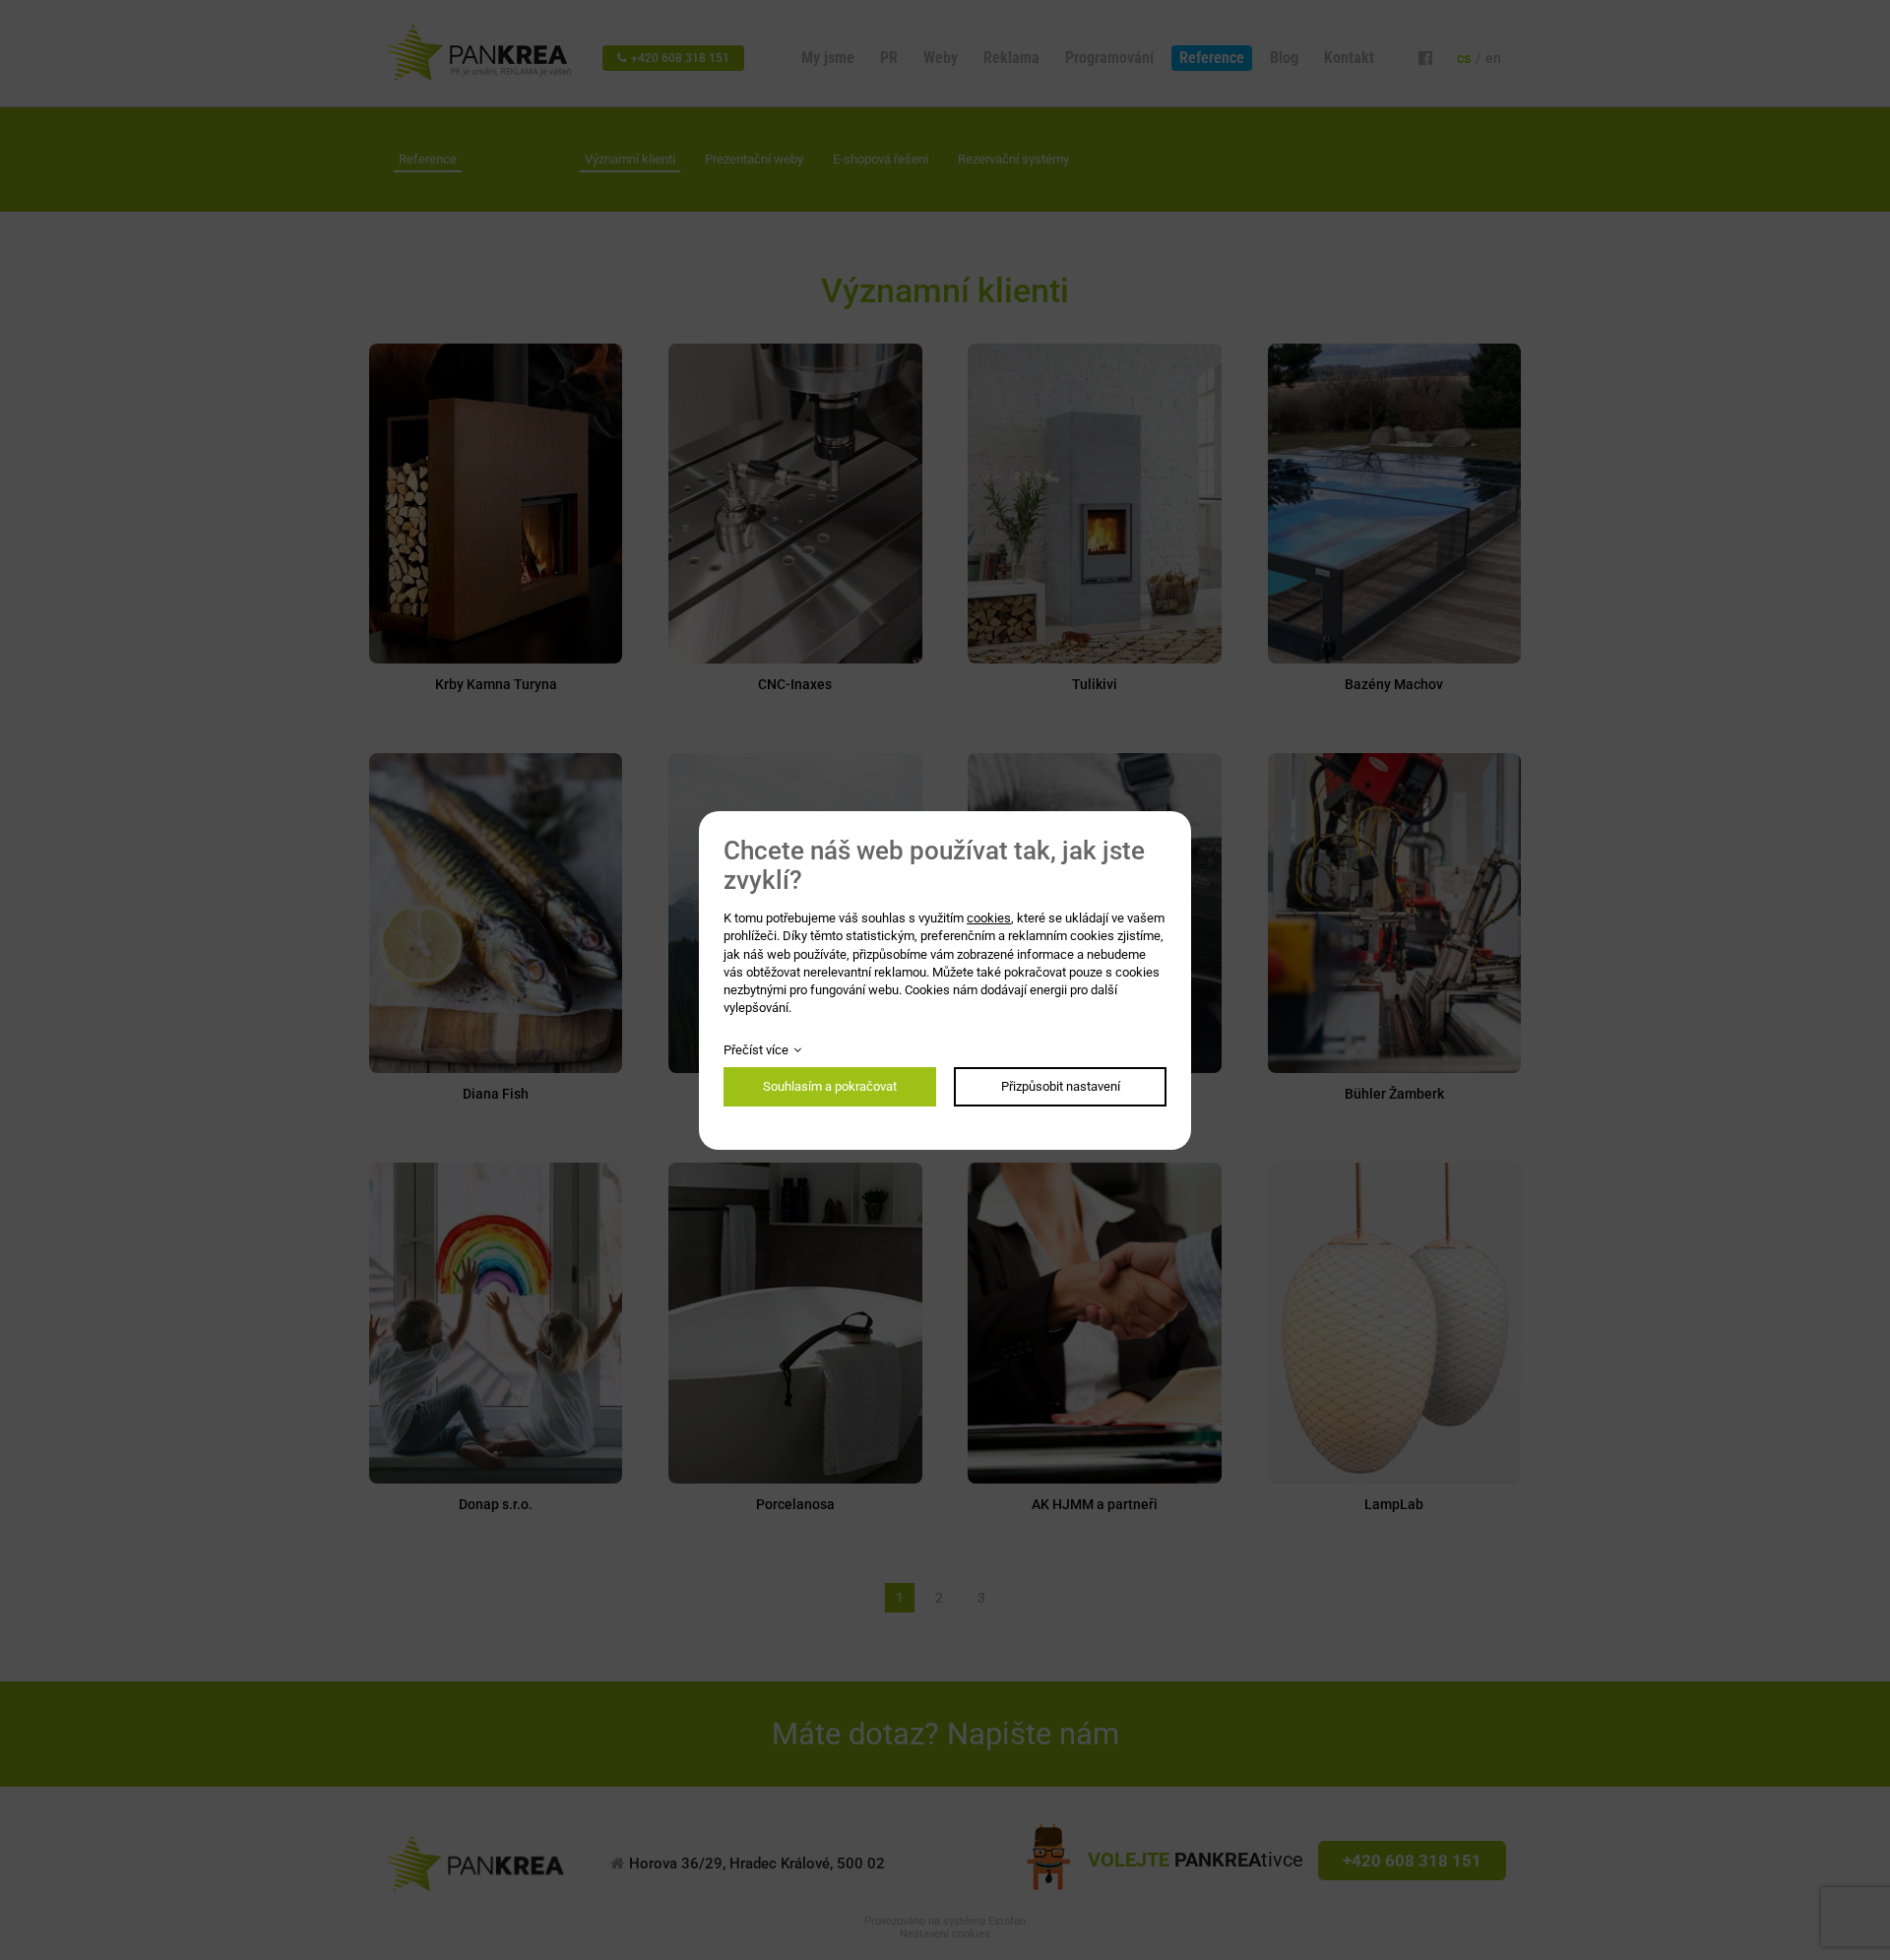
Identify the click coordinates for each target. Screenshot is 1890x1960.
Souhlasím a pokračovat (830, 1086)
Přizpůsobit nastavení (1061, 1086)
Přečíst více (756, 1050)
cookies (989, 918)
